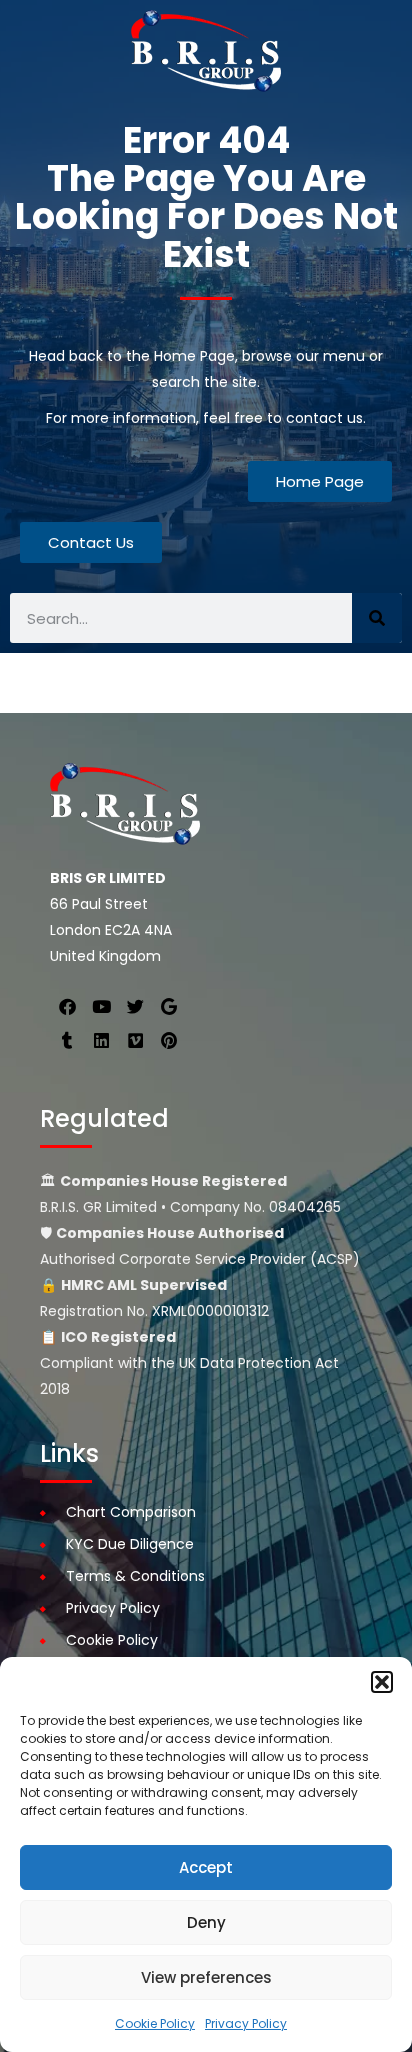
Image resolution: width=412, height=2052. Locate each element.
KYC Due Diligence (130, 1544)
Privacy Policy (246, 2023)
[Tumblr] (67, 1040)
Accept (206, 1867)
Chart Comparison (131, 1512)
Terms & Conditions (135, 1576)
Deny (206, 1922)
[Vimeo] (135, 1040)
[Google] (169, 1006)
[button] (382, 1682)
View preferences (206, 1977)
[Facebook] (67, 1006)
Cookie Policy (155, 2023)
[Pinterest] (169, 1040)
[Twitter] (135, 1006)
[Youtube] (101, 1006)
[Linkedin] (101, 1040)
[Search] (377, 618)
